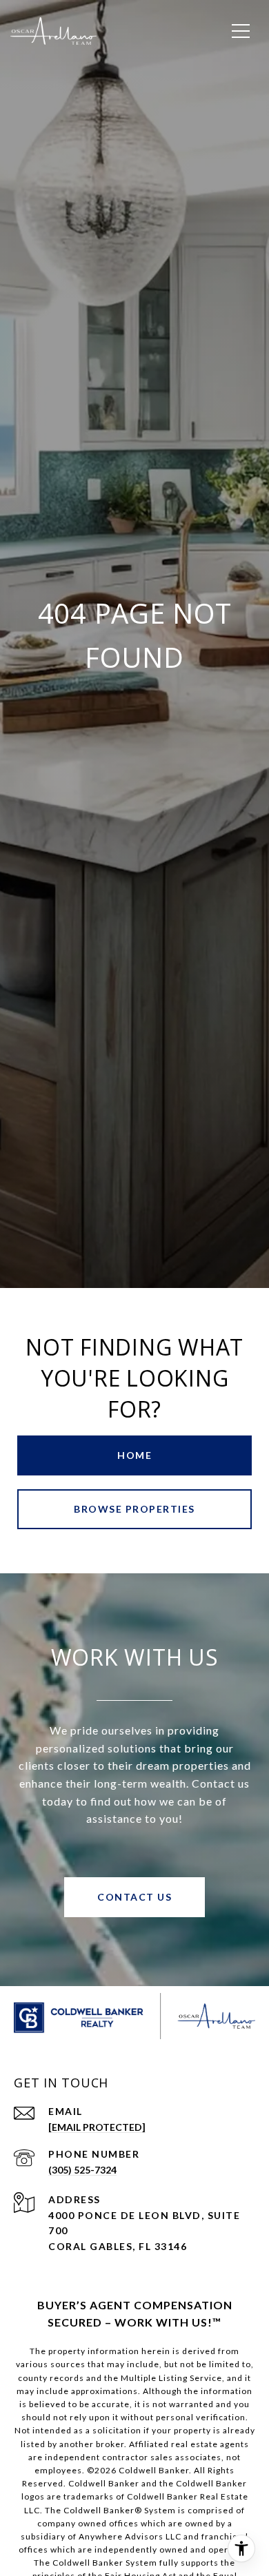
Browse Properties (134, 1509)
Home (134, 1455)
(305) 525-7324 (82, 2170)
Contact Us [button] (134, 1897)
